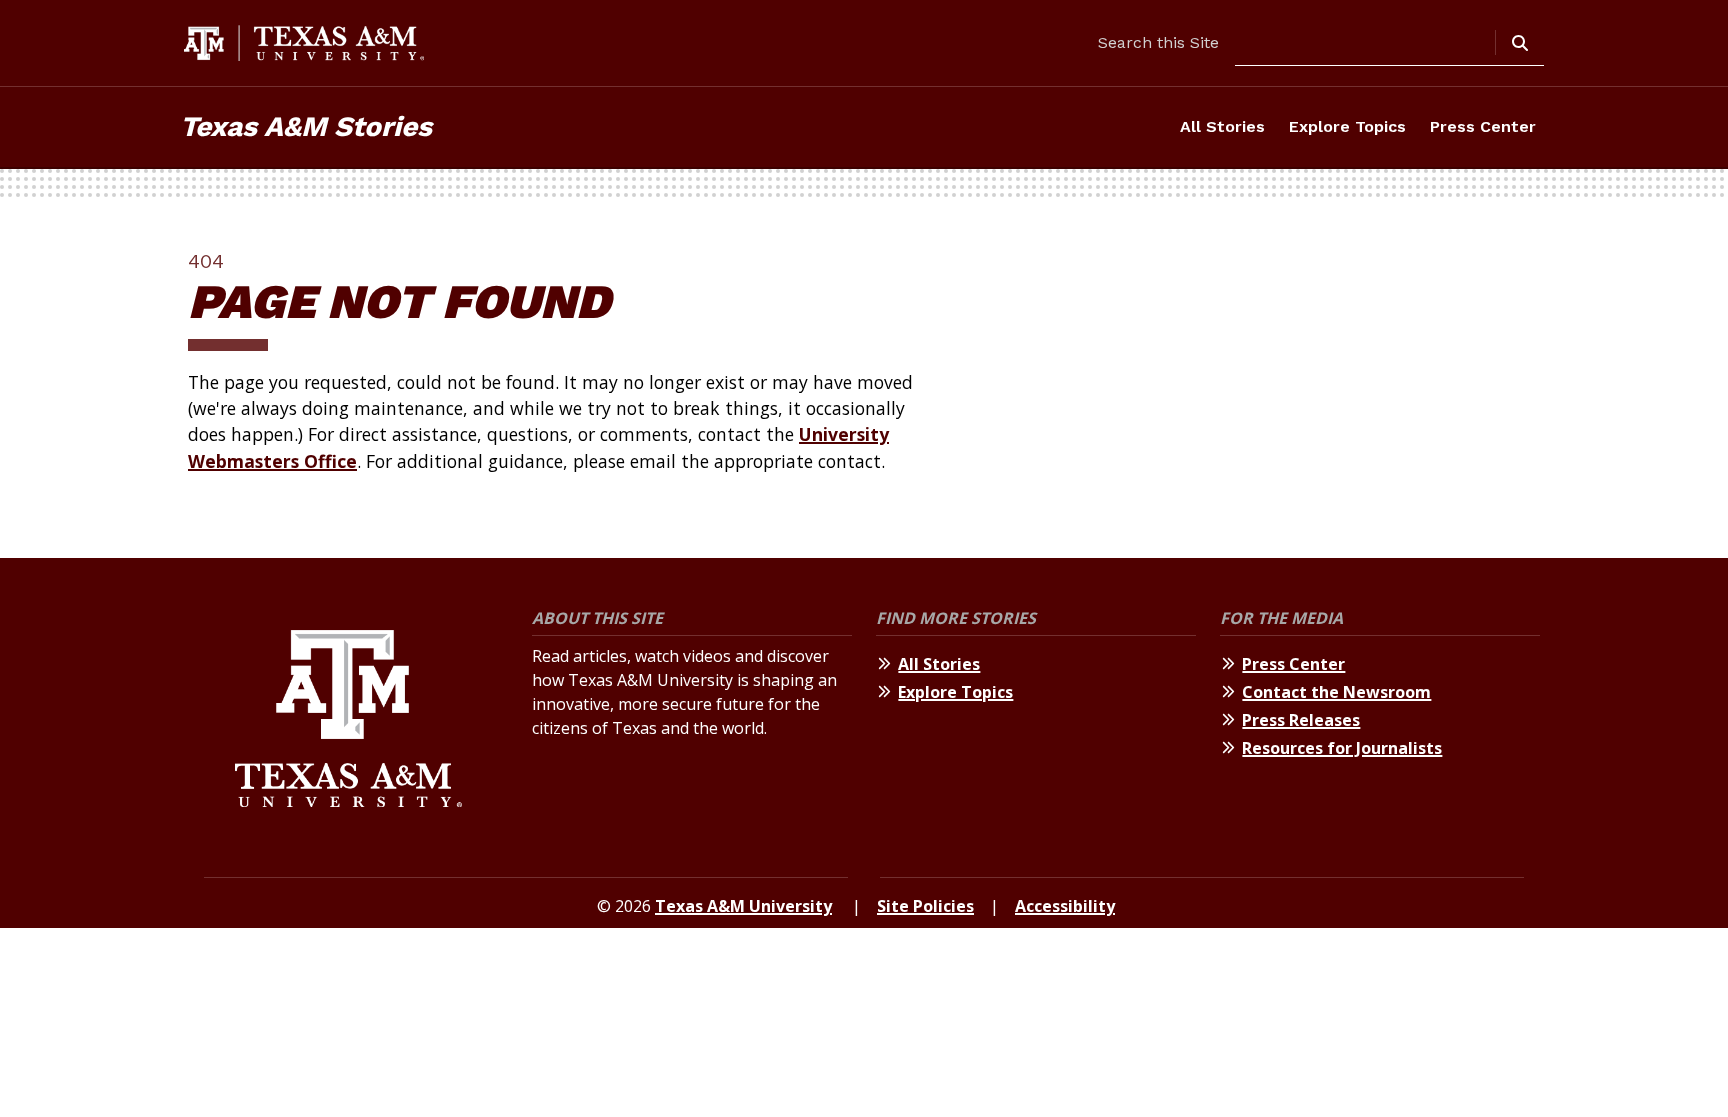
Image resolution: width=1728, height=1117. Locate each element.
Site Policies (925, 906)
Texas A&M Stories (306, 126)
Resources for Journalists (1342, 748)
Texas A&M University (743, 906)
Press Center (1483, 126)
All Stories (1222, 126)
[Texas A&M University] (348, 721)
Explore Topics (1347, 126)
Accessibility (1065, 906)
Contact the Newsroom (1336, 692)
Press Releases (1301, 720)
